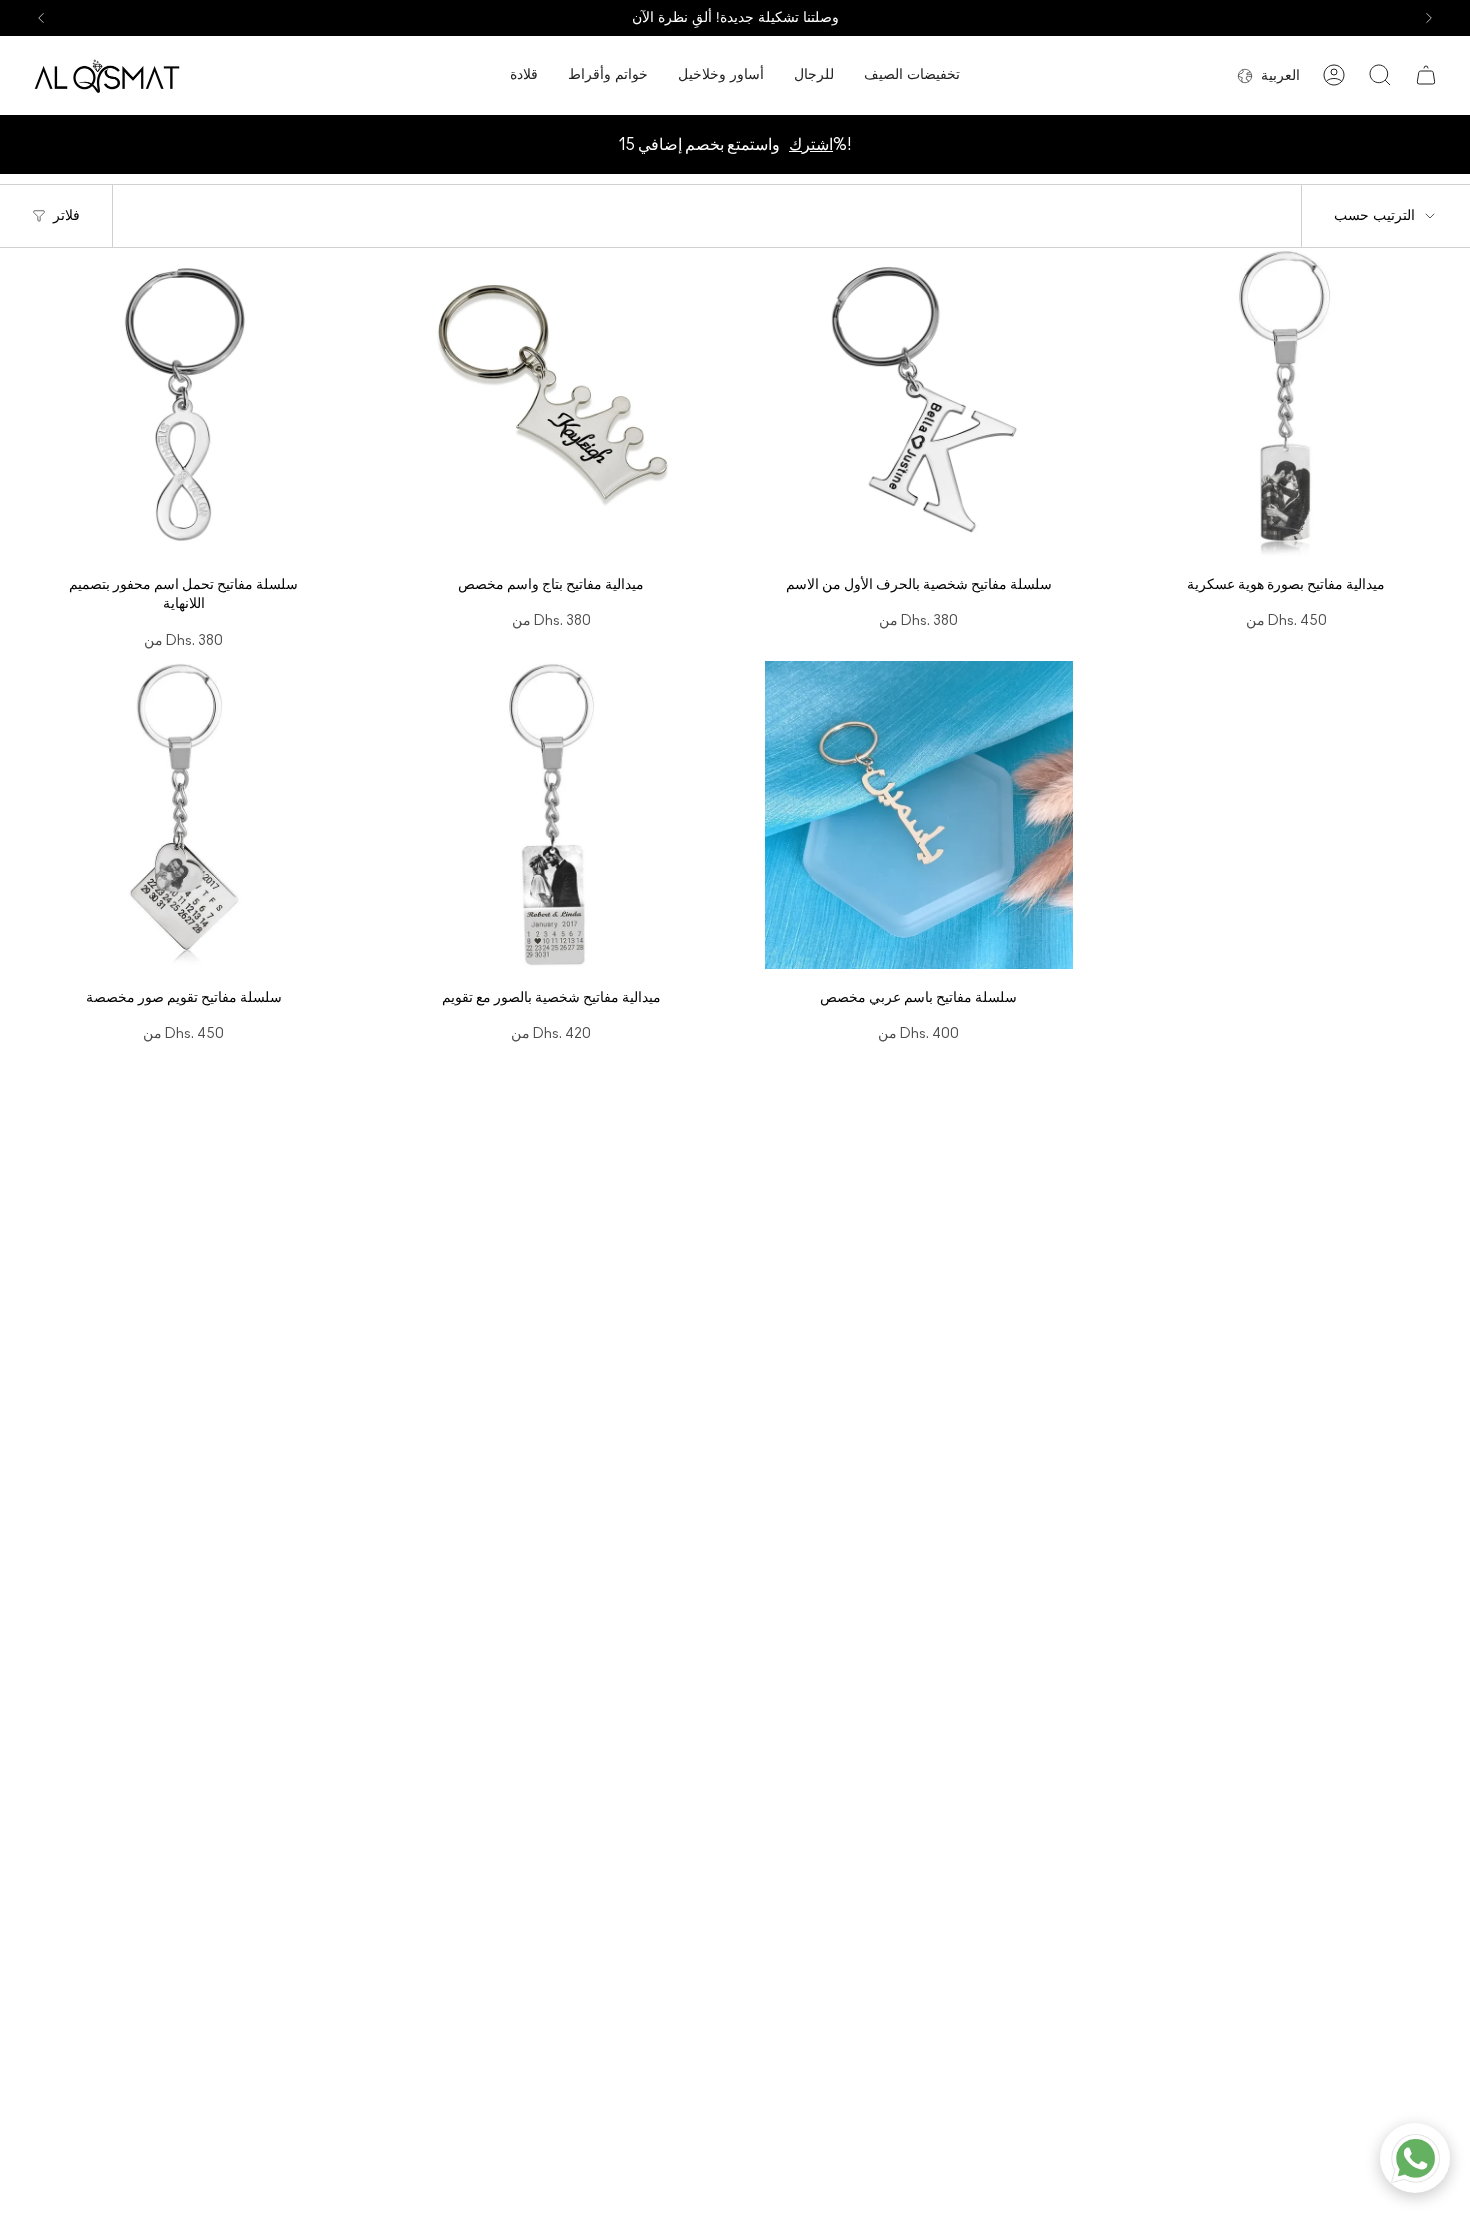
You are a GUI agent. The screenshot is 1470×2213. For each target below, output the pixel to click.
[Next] (1429, 18)
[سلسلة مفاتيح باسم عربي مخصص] (919, 815)
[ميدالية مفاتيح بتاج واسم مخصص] (552, 402)
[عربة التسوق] (1426, 75)
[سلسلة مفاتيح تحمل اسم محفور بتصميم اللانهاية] (184, 402)
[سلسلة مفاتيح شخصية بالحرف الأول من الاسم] (919, 402)
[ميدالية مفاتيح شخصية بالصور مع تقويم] (552, 815)
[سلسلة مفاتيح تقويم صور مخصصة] (184, 815)
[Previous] (41, 18)
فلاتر (66, 215)
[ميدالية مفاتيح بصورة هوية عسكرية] (1287, 402)
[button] (524, 75)
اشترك (811, 145)
